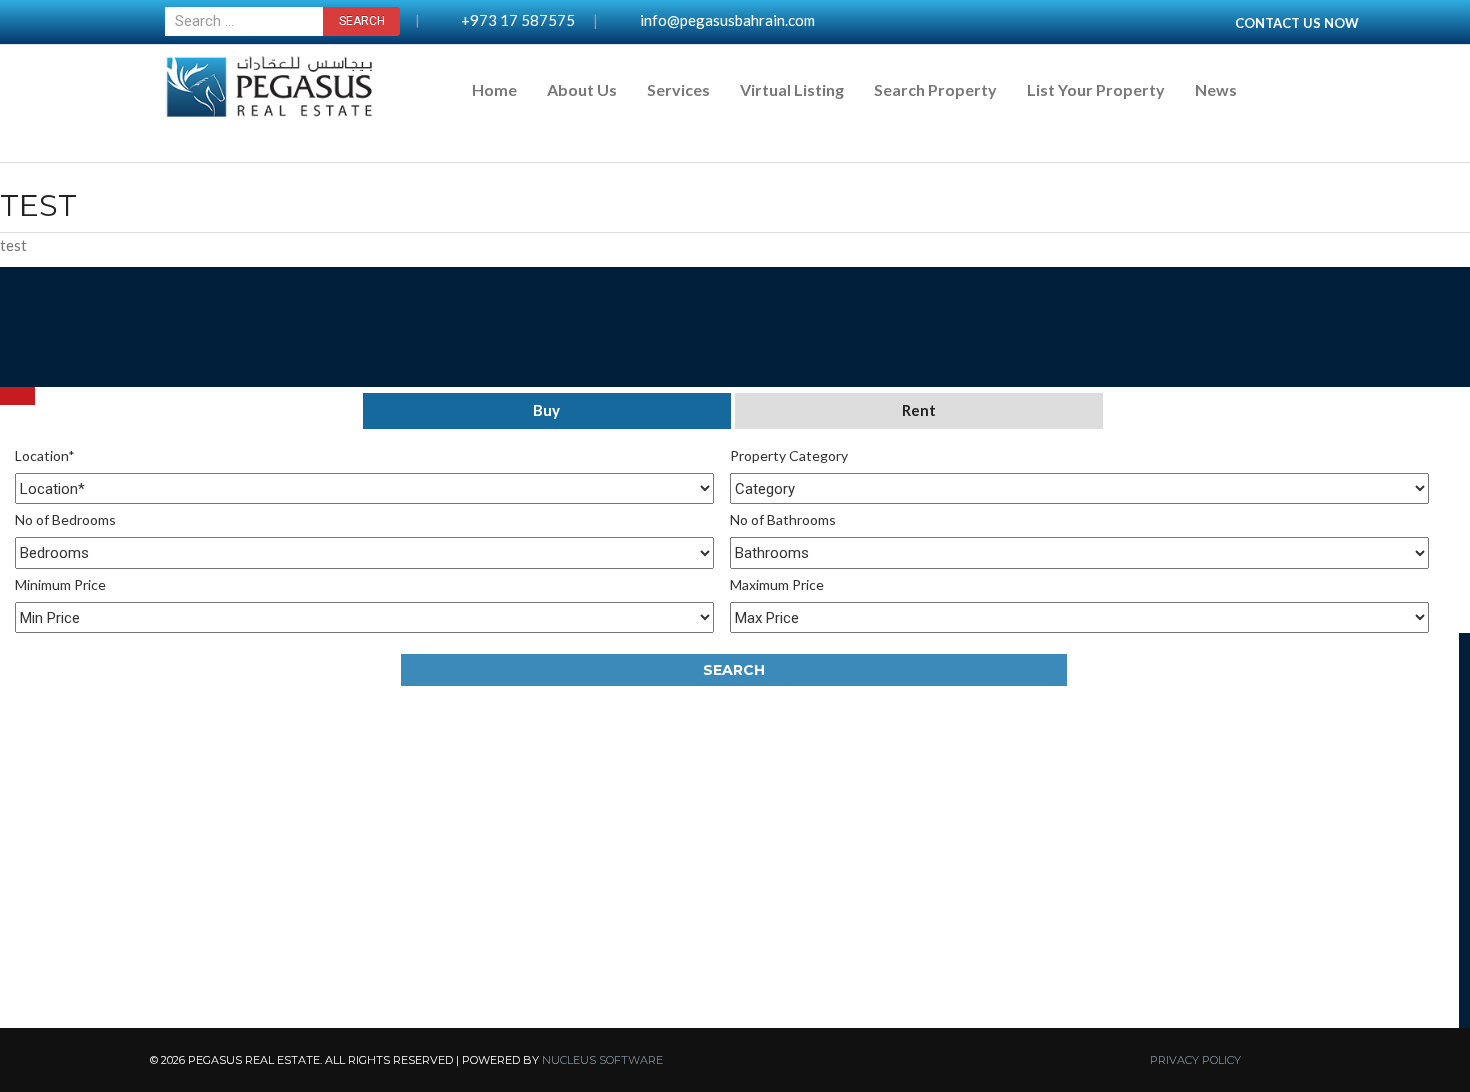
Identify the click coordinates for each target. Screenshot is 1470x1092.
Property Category (789, 455)
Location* (45, 455)
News (1216, 89)
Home (494, 89)
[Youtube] (17, 387)
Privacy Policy (1195, 1060)
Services (678, 89)
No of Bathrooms (783, 519)
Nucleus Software (602, 1060)
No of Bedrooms (65, 519)
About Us (582, 89)
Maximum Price (777, 584)
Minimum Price (60, 584)
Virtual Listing (792, 89)
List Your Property (1096, 89)
